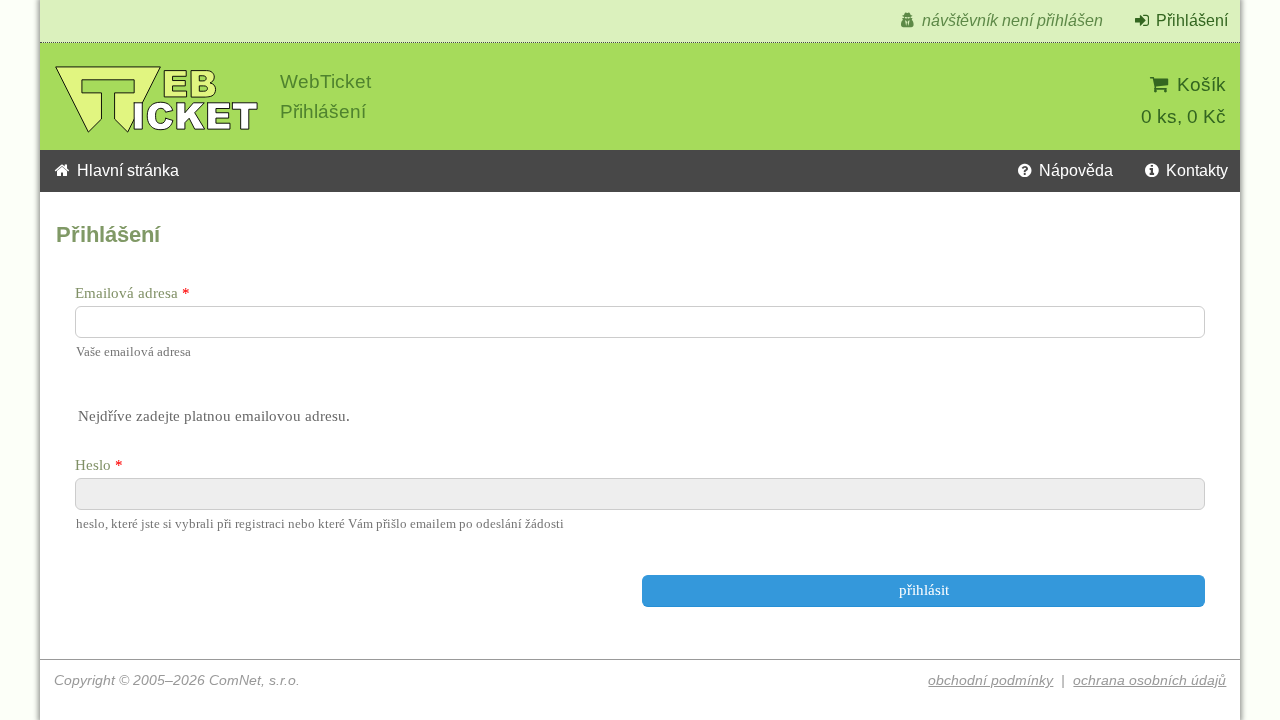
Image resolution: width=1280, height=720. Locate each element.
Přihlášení (1190, 20)
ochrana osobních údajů (1149, 680)
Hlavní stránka (126, 170)
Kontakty (1195, 170)
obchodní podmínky (990, 680)
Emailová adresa (126, 293)
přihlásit (924, 590)
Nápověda (1074, 170)
